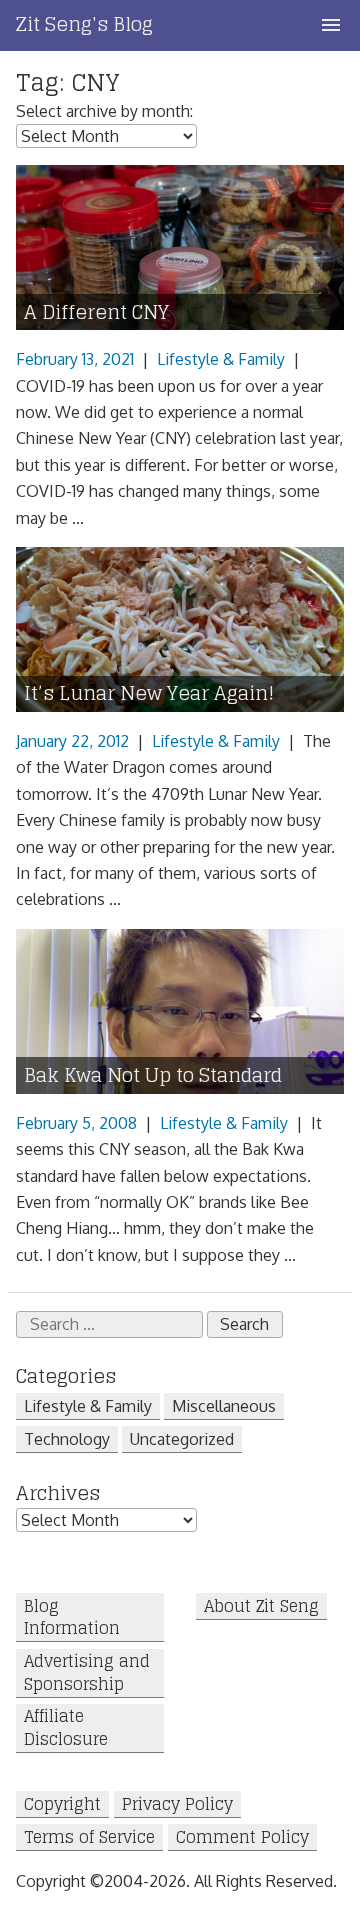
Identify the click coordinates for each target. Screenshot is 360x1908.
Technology (67, 1439)
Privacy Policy (177, 1804)
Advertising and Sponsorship (87, 1673)
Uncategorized (182, 1439)
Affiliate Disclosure (66, 1728)
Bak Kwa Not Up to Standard (153, 1075)
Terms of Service (89, 1837)
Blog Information (72, 1617)
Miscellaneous (224, 1406)
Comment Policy (242, 1837)
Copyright (62, 1804)
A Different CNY (96, 312)
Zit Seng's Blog (84, 24)
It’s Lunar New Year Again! (149, 693)
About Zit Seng (261, 1606)
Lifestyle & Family (221, 359)
